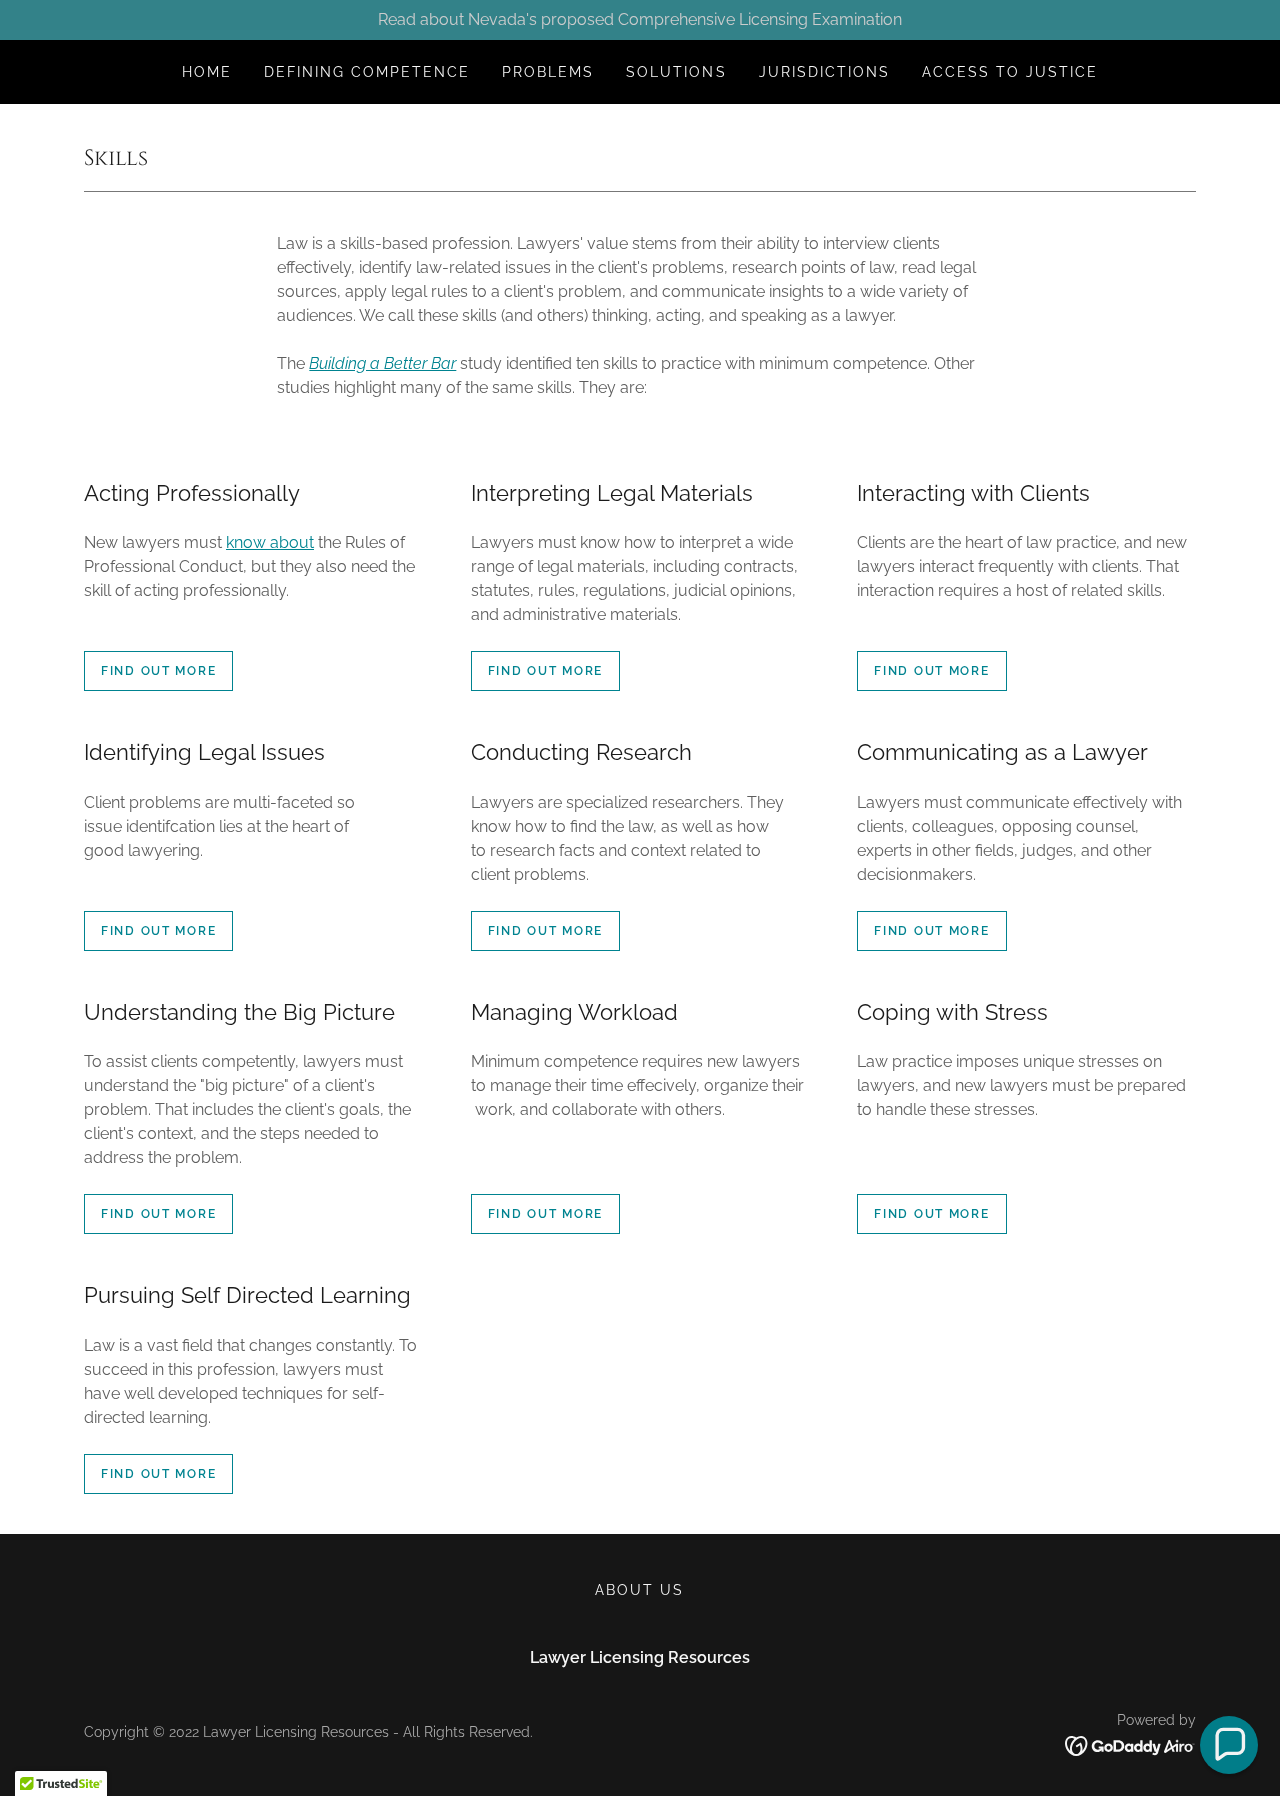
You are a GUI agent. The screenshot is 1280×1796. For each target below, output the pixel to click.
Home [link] (207, 72)
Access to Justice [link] (1010, 72)
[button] (1229, 1745)
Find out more (158, 671)
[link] (1130, 1744)
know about (270, 542)
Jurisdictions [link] (824, 72)
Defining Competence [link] (367, 72)
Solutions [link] (676, 72)
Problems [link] (548, 72)
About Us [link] (639, 1590)
